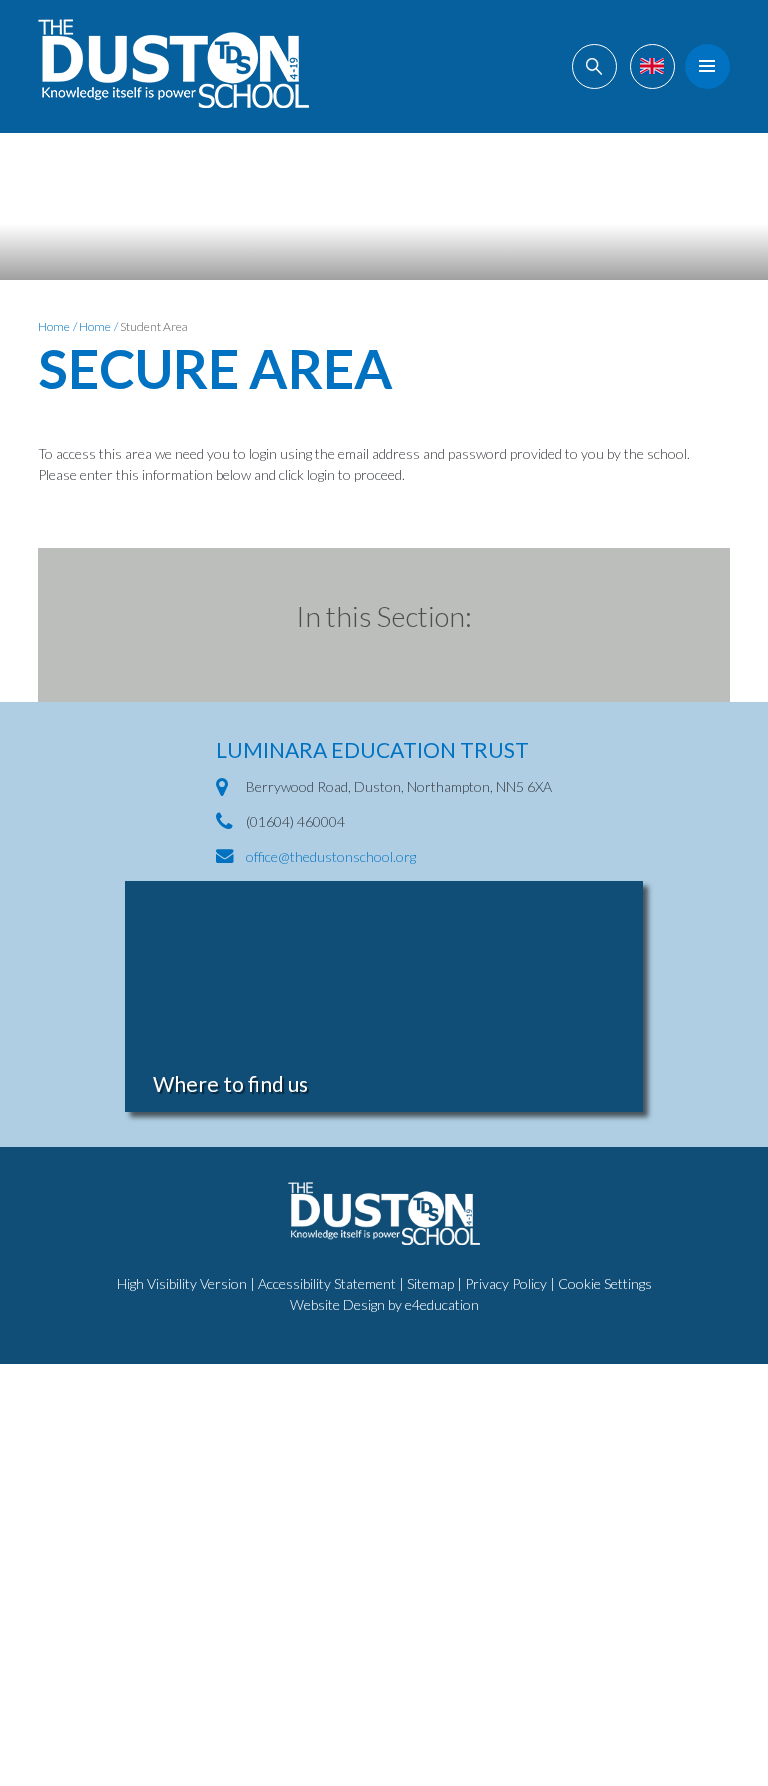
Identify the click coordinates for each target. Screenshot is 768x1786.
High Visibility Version (182, 1283)
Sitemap (430, 1283)
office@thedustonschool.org (331, 856)
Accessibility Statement (327, 1283)
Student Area (154, 326)
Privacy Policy (506, 1283)
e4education (442, 1304)
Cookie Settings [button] (605, 1283)
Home (54, 326)
